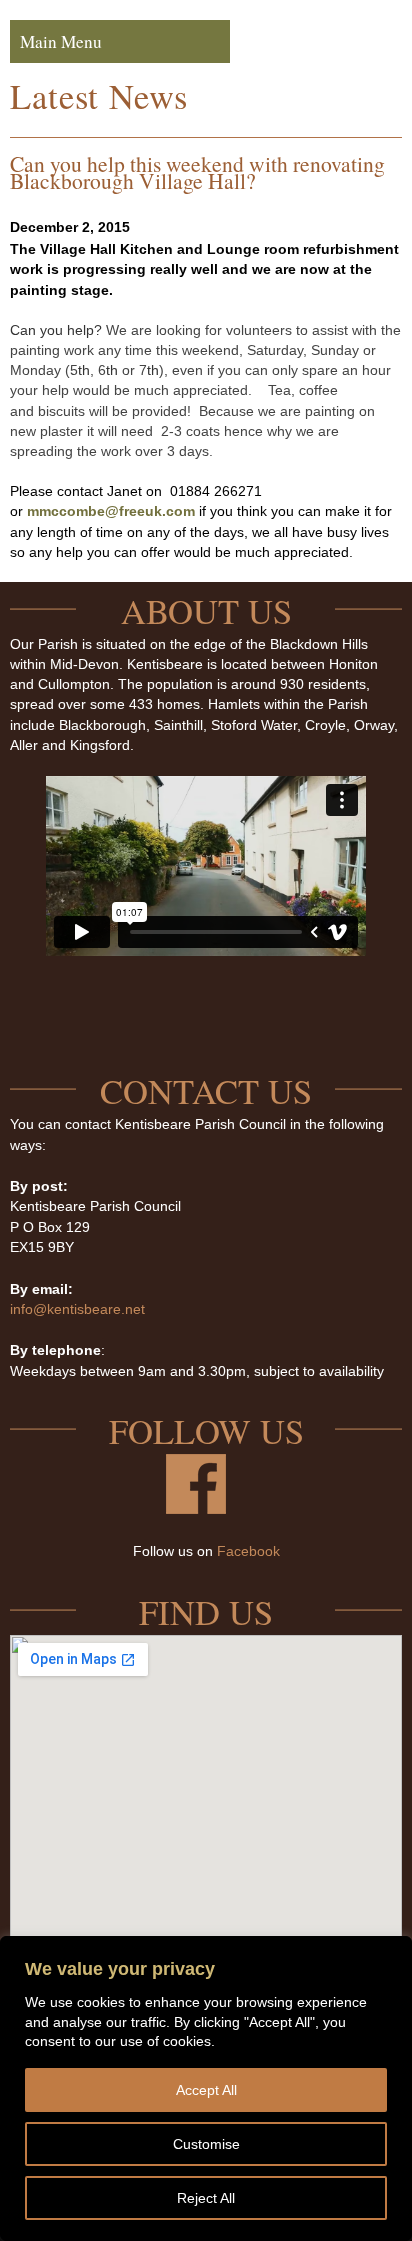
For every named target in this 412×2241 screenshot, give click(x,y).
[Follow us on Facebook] (196, 1509)
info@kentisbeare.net (77, 1309)
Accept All (206, 2090)
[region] (206, 2088)
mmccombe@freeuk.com (111, 511)
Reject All (206, 2198)
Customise (206, 2144)
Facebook (248, 1551)
